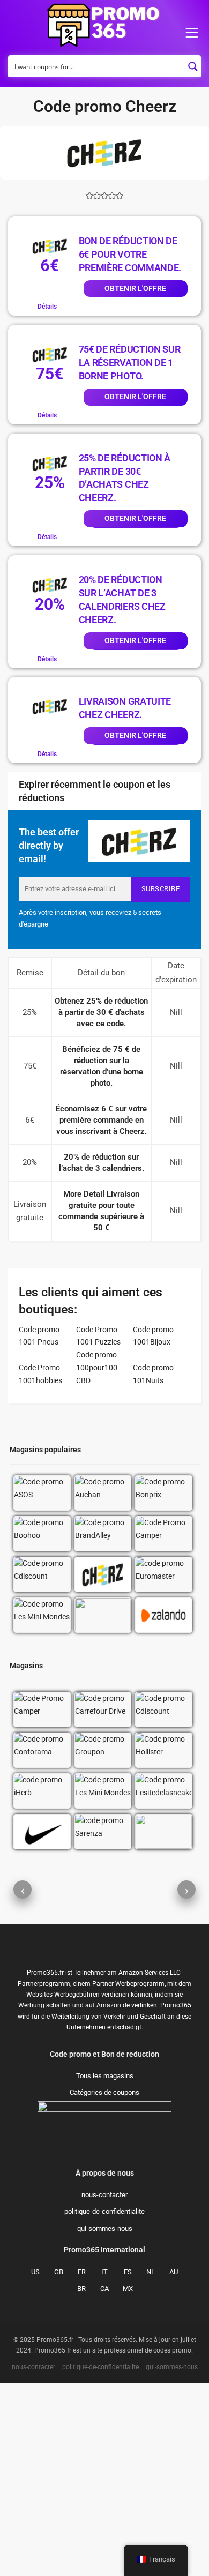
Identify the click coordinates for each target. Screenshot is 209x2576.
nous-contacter (104, 2195)
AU (174, 2272)
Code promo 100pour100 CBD (97, 1368)
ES (128, 2272)
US (35, 2272)
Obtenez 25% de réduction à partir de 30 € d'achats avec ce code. (101, 1012)
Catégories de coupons (104, 2092)
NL (151, 2272)
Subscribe (161, 889)
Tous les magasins (105, 2076)
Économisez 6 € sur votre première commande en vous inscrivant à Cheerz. (101, 1120)
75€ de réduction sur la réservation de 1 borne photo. (130, 363)
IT (104, 2272)
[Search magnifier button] (193, 63)
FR (82, 2272)
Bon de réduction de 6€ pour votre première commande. (130, 254)
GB (59, 2272)
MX (128, 2288)
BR (81, 2288)
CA (104, 2288)
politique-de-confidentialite (104, 2211)
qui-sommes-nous (105, 2228)
